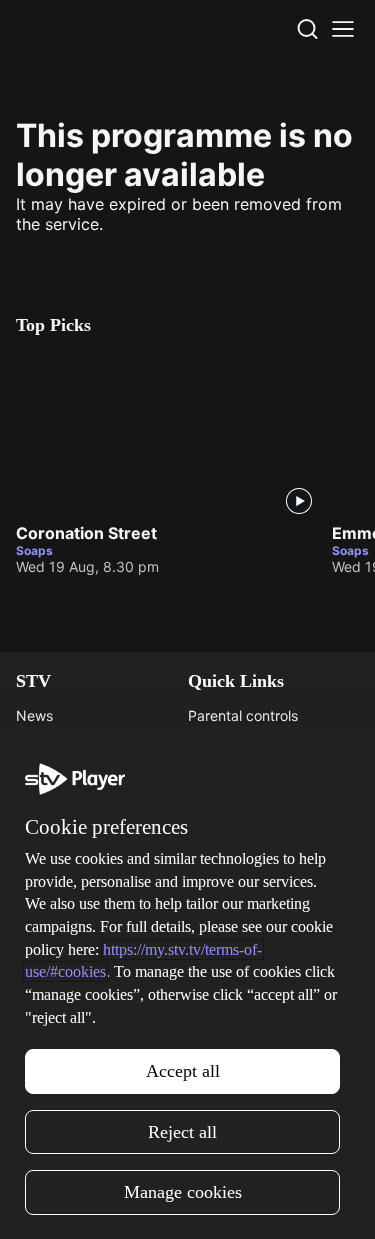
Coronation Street (86, 533)
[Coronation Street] (166, 433)
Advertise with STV (78, 802)
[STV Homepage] (63, 29)
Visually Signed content (264, 802)
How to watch (61, 1006)
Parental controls (243, 715)
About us (217, 919)
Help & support (237, 744)
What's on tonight (73, 948)
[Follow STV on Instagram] (144, 1203)
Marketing (49, 977)
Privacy (212, 977)
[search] (307, 29)
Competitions (59, 1035)
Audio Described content (269, 831)
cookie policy (185, 1144)
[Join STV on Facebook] (232, 1203)
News (34, 715)
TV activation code (249, 773)
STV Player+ (56, 919)
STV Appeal (54, 744)
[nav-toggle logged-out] (343, 29)
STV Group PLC (67, 831)
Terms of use (230, 1006)
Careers (41, 773)
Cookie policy (232, 1035)
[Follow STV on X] (188, 1203)
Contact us (223, 948)
